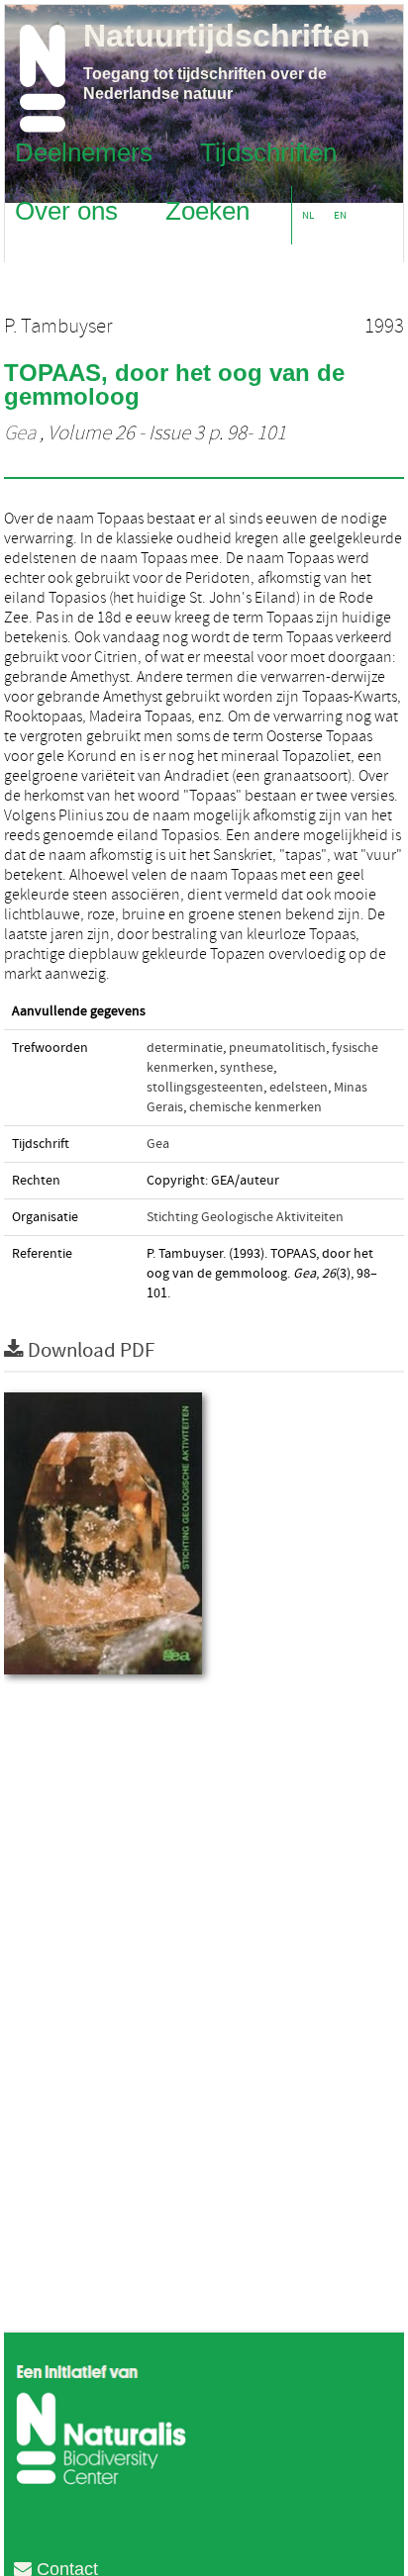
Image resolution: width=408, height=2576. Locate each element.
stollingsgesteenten (205, 1088)
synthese (247, 1068)
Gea (20, 433)
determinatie (185, 1048)
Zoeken (207, 210)
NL (308, 215)
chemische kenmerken (255, 1107)
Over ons (66, 210)
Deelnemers (84, 151)
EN (340, 215)
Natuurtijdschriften (227, 36)
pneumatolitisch (277, 1048)
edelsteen (299, 1088)
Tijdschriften (268, 151)
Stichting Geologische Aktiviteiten (245, 1217)
